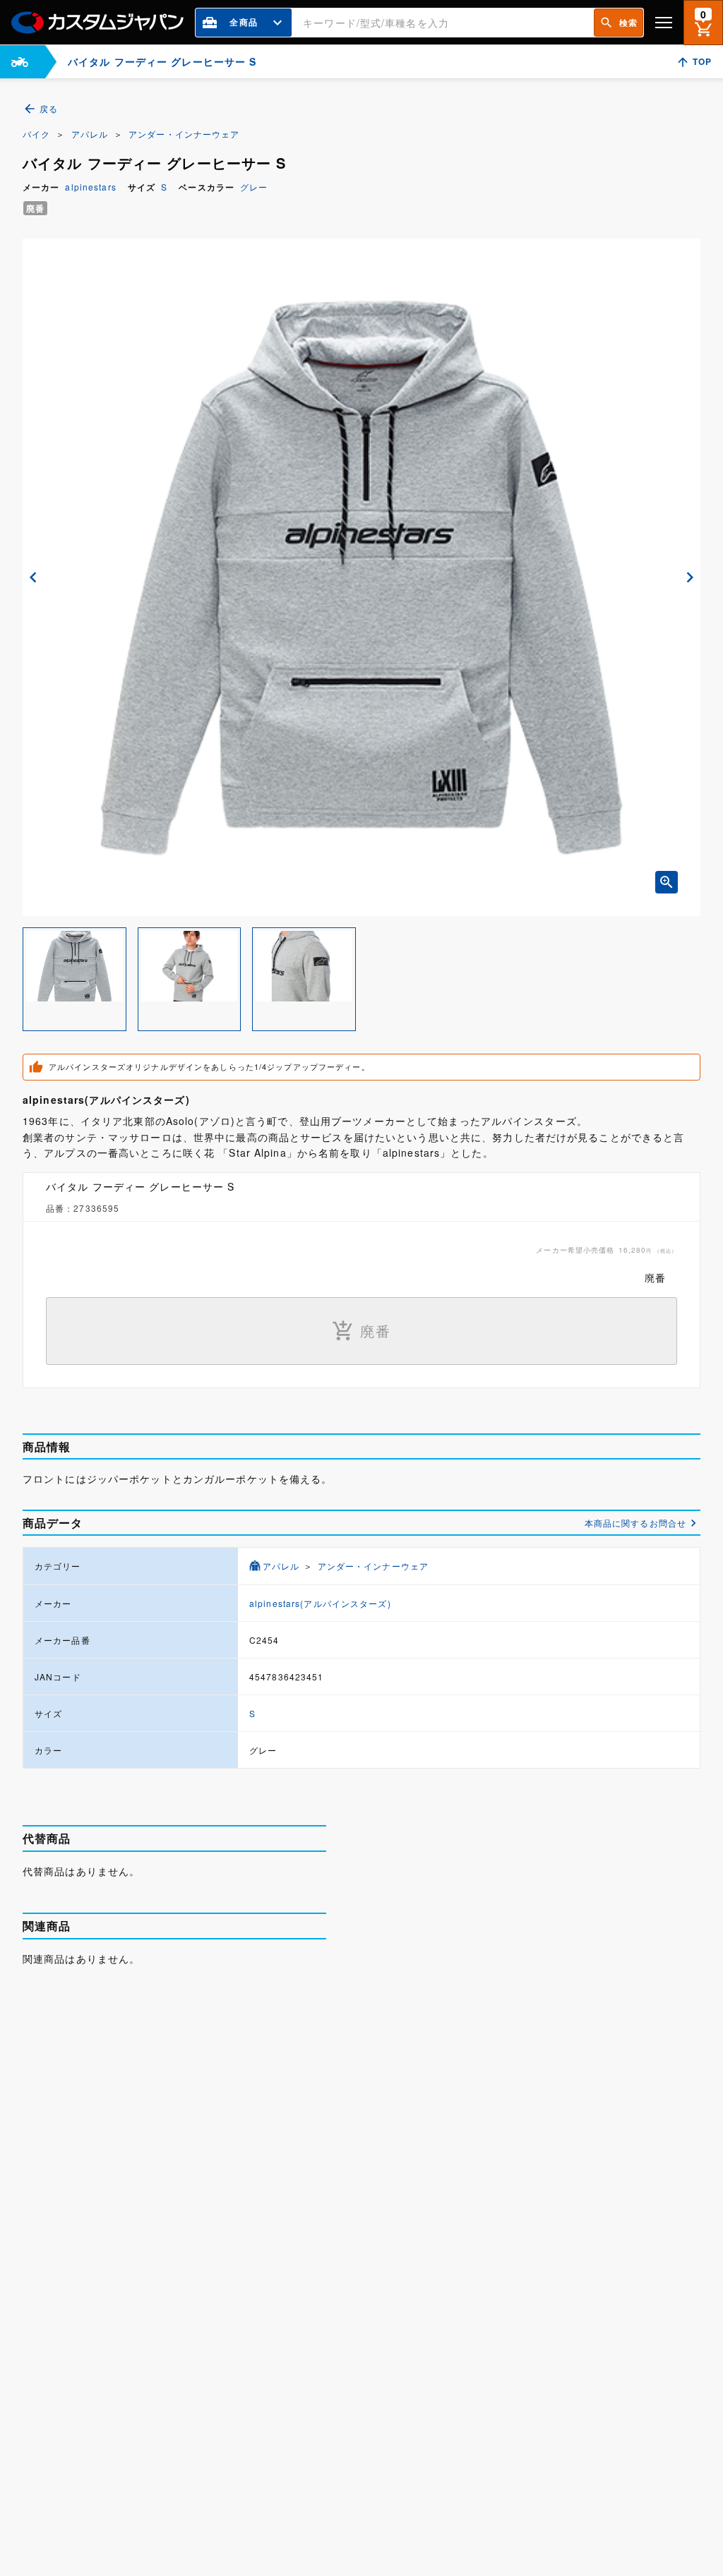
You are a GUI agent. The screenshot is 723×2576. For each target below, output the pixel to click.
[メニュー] (664, 22)
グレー (254, 187)
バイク (36, 134)
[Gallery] (361, 577)
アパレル (90, 134)
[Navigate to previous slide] (33, 577)
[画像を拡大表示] (667, 882)
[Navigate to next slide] (690, 577)
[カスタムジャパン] (97, 23)
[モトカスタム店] (20, 62)
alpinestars (90, 187)
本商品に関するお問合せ (635, 1523)
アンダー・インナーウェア (184, 134)
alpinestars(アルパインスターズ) (320, 1603)
